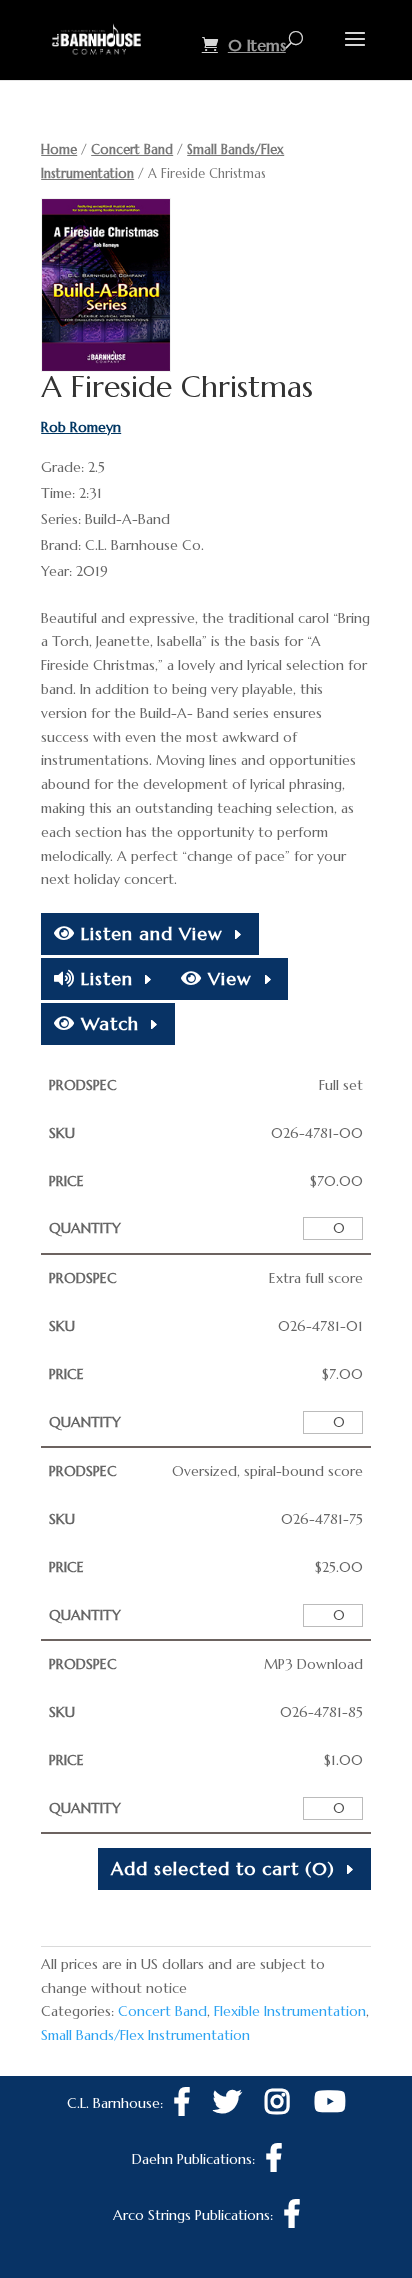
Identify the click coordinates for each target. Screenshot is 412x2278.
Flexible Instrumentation (290, 2011)
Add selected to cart (223, 1868)
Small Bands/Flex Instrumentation (145, 2035)
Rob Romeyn (81, 427)
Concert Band (132, 149)
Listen (104, 978)
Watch (107, 1023)
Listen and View (149, 933)
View (227, 978)
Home (59, 149)
